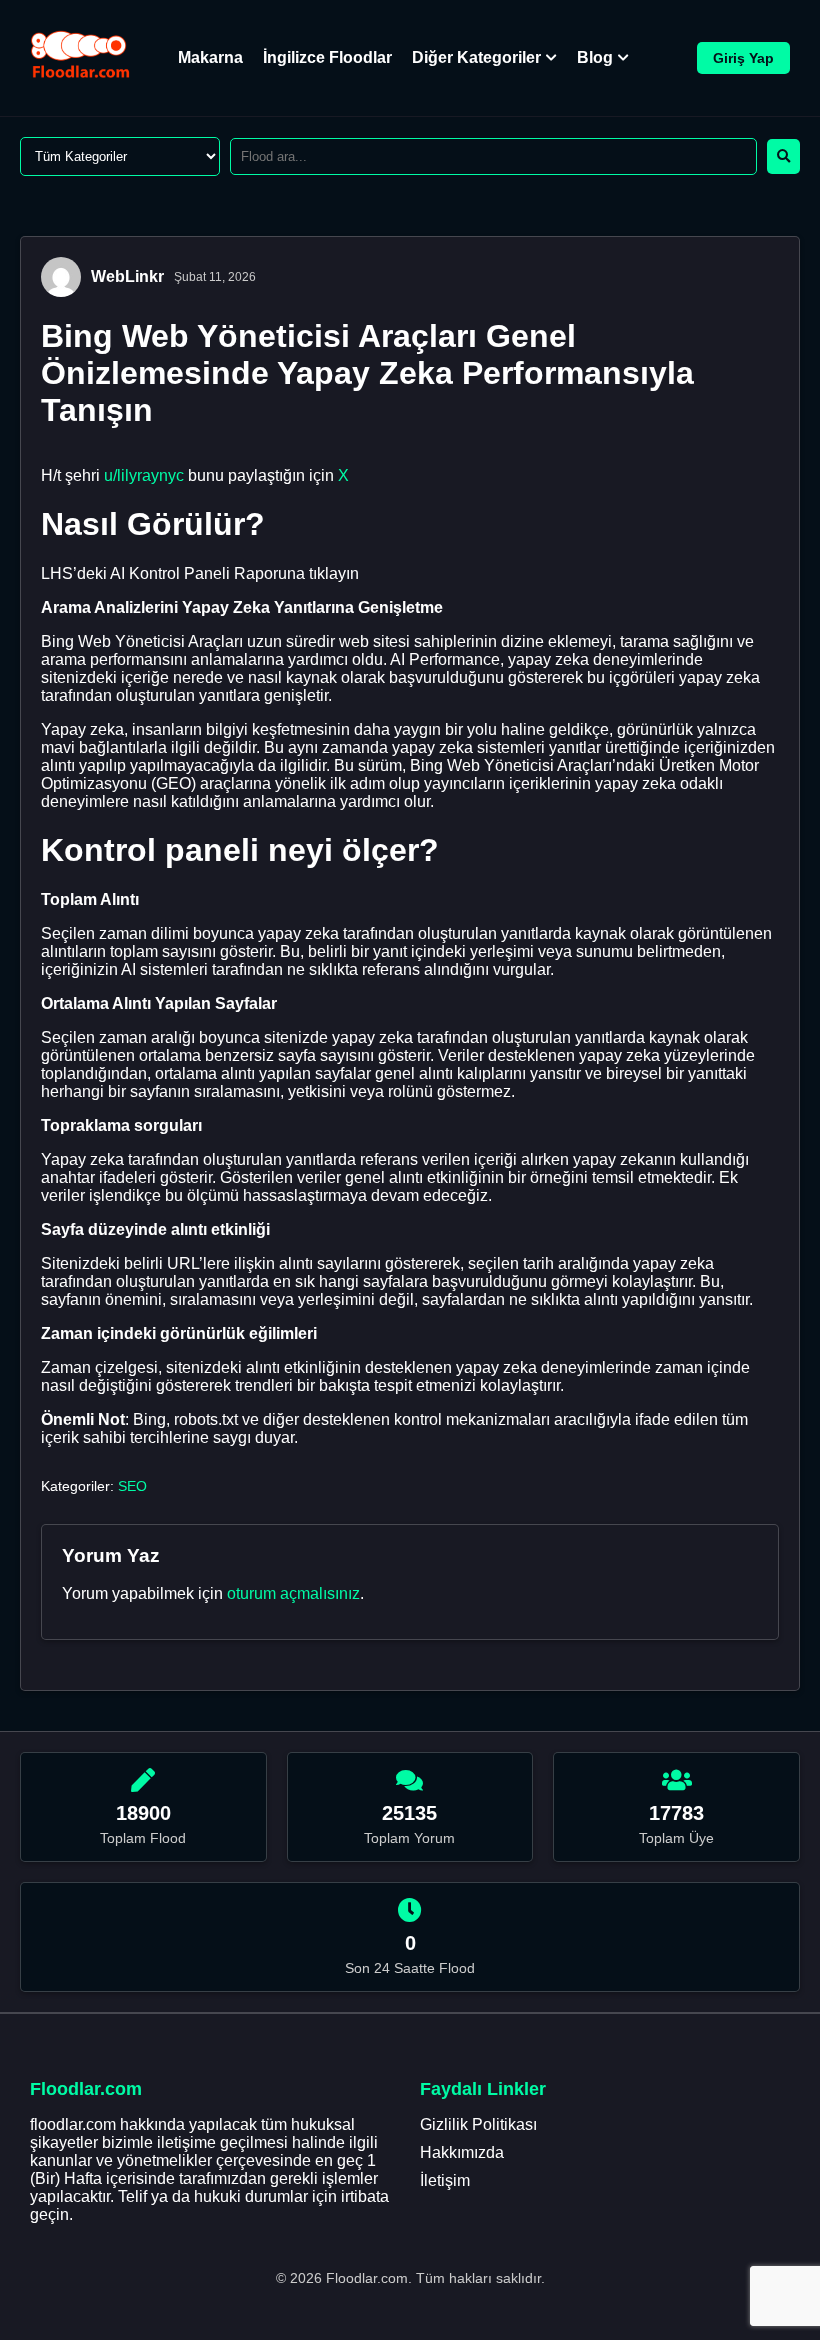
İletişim (445, 2180)
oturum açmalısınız (293, 1593)
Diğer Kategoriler (476, 57)
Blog (595, 57)
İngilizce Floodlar (327, 57)
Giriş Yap (743, 58)
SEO (132, 1486)
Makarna (210, 57)
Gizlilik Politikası (478, 2124)
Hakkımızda (462, 2152)
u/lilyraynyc (144, 475)
